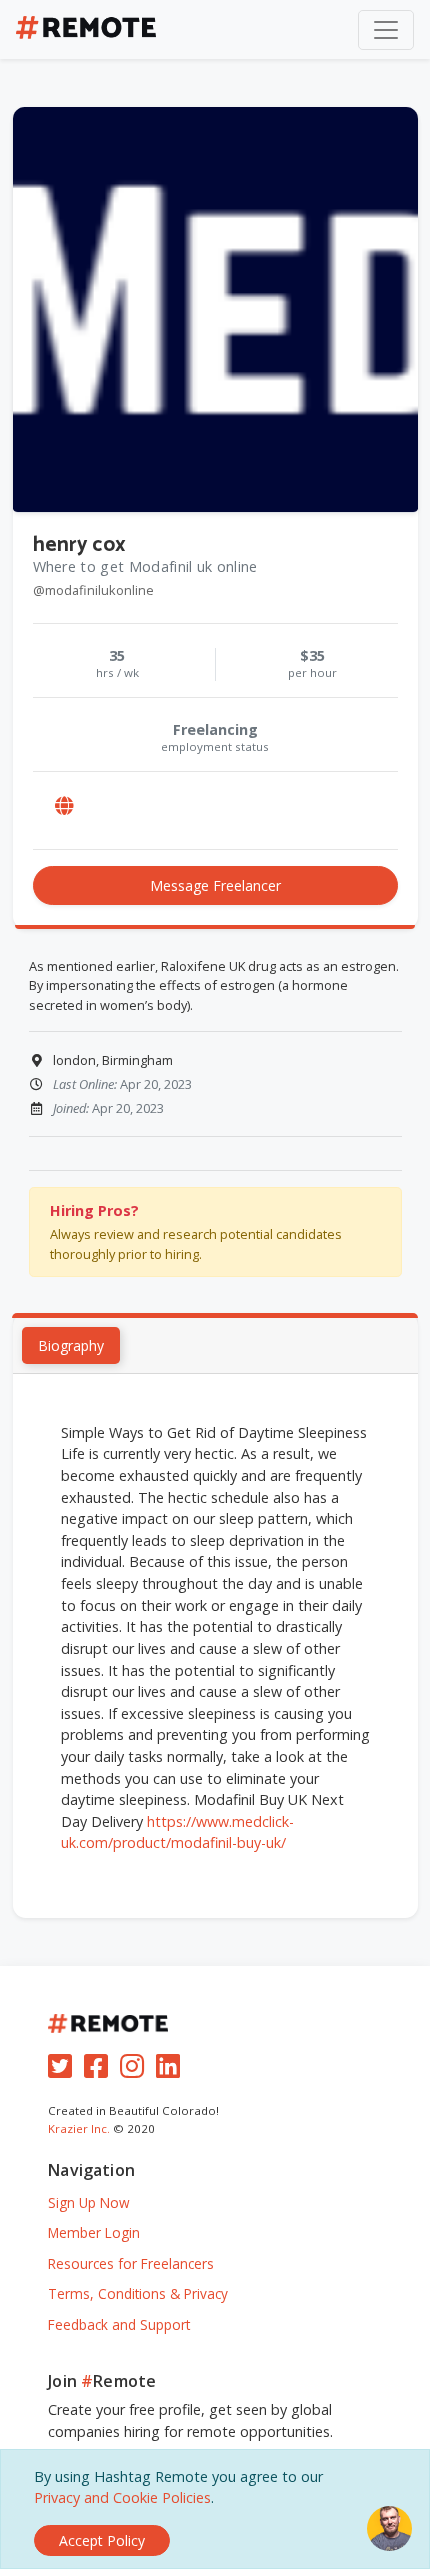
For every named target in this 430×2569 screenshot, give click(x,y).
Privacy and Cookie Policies (122, 2497)
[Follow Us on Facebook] (100, 2070)
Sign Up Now (89, 2202)
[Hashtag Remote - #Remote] (86, 29)
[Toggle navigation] (386, 30)
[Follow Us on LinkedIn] (172, 2070)
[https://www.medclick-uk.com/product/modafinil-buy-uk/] (65, 806)
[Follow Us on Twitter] (64, 2070)
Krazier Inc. (79, 2128)
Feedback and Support (119, 2324)
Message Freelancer (215, 885)
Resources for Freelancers (131, 2263)
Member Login (94, 2232)
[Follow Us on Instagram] (136, 2070)
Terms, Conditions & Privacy (138, 2293)
